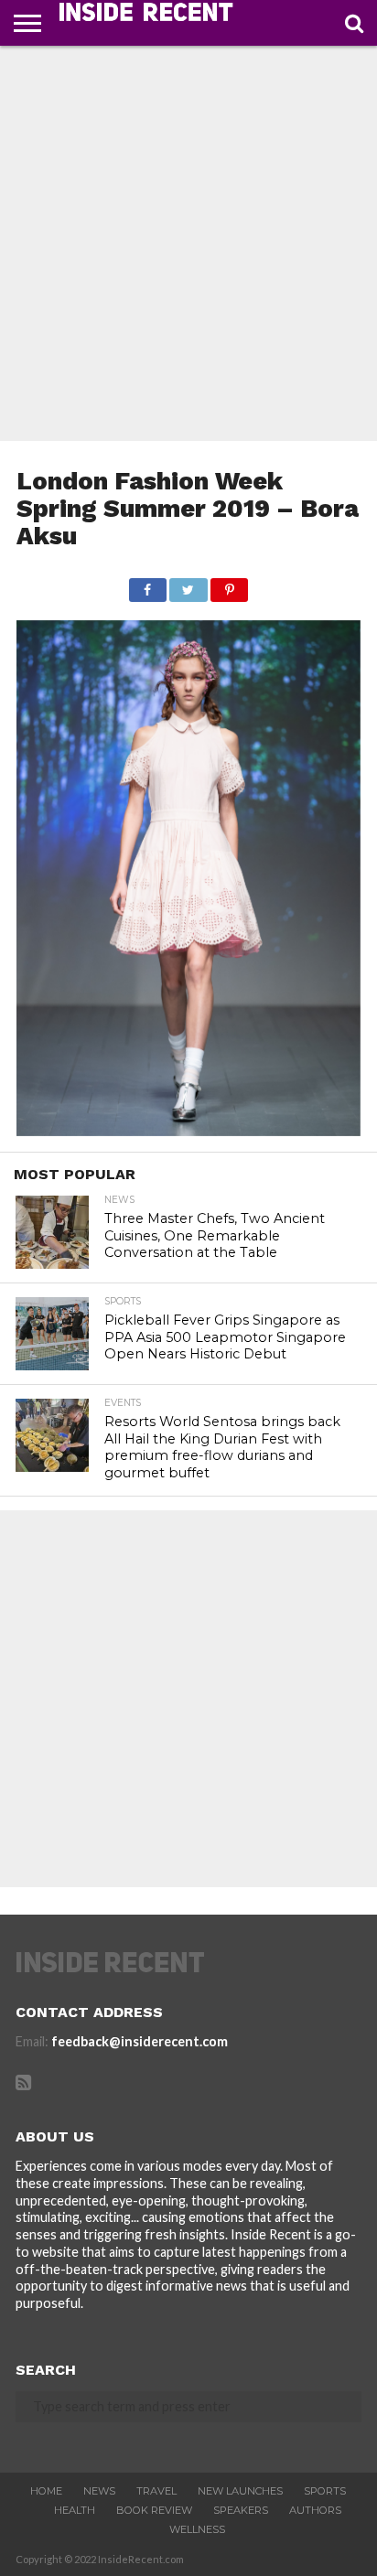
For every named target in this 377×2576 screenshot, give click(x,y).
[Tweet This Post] (188, 585)
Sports (325, 2491)
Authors (315, 2510)
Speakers (241, 2510)
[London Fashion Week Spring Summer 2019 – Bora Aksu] (188, 1130)
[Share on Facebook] (148, 585)
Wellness (197, 2529)
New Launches (240, 2491)
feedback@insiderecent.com (140, 2041)
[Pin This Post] (230, 585)
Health (75, 2510)
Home (46, 2491)
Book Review (154, 2510)
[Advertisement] (188, 243)
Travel (156, 2491)
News (99, 2491)
